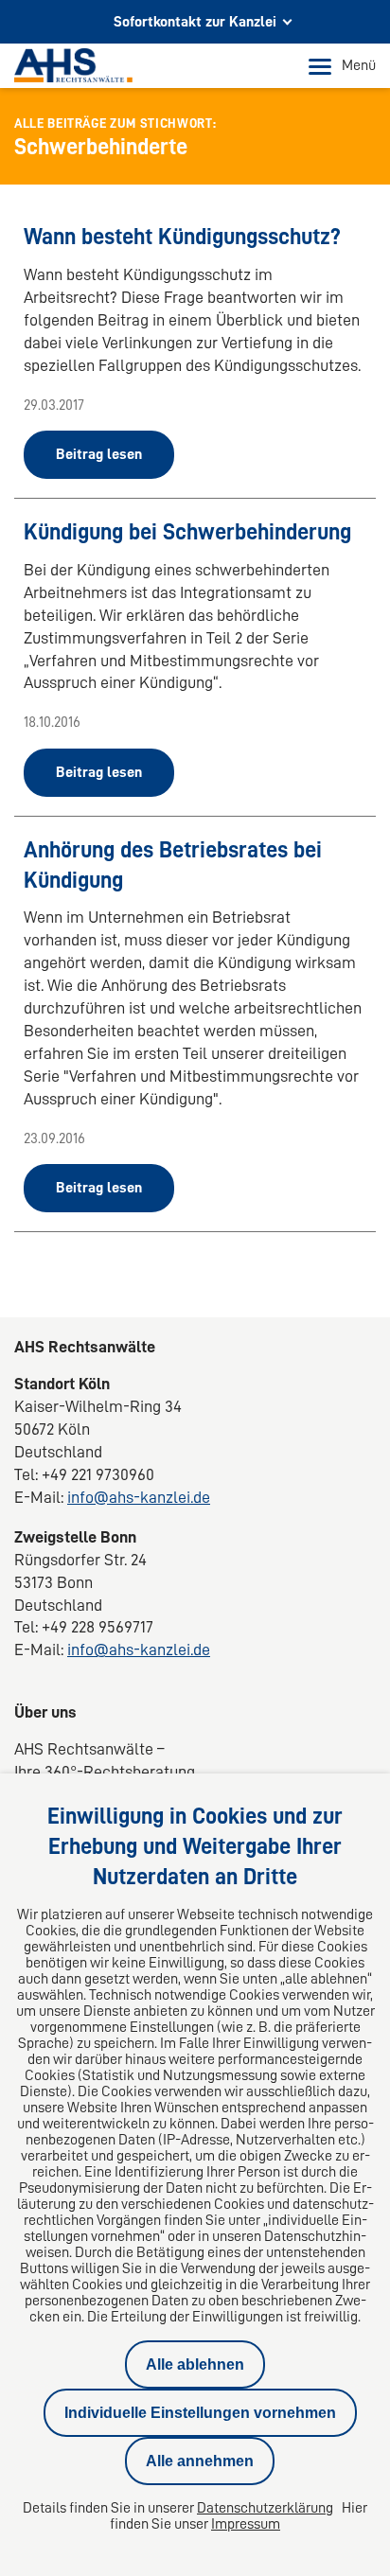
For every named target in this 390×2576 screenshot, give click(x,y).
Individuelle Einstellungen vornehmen (200, 2413)
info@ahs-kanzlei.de (139, 1497)
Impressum (246, 2524)
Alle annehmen (200, 2461)
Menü (359, 65)
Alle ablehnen (195, 2364)
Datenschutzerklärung (265, 2508)
